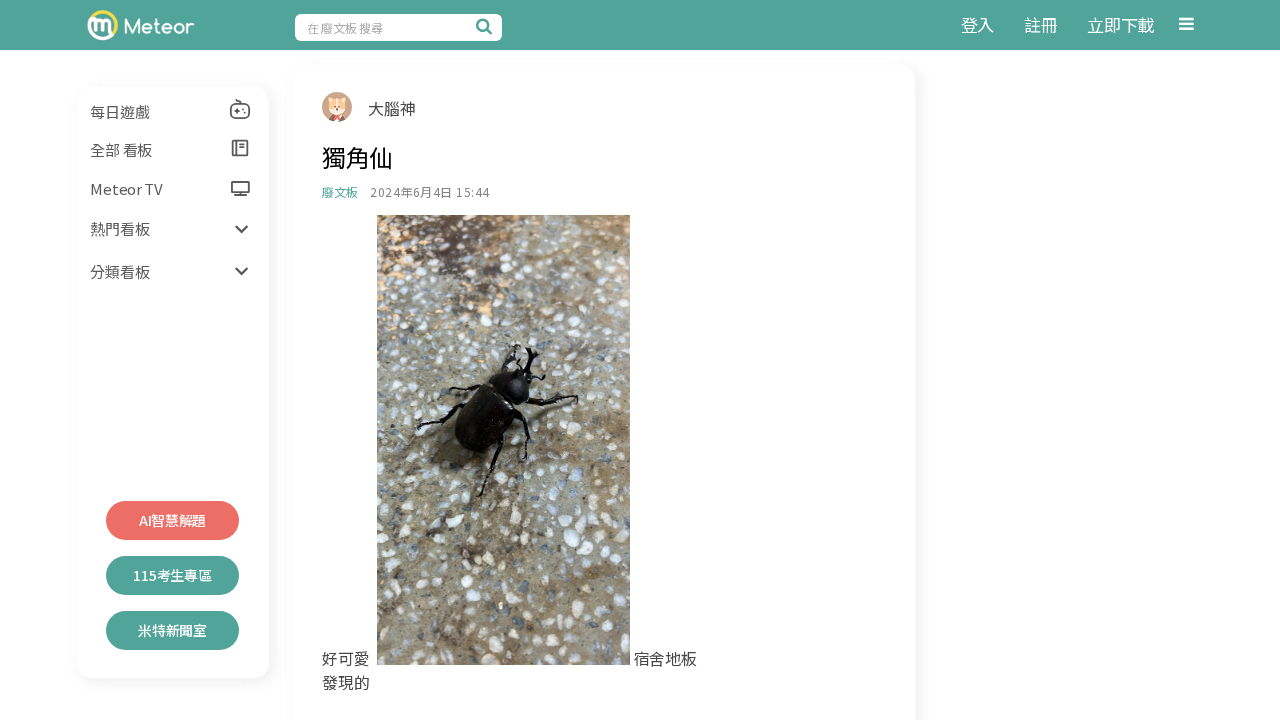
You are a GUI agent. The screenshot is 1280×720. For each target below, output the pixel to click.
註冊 (1040, 24)
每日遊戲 (119, 111)
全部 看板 (121, 149)
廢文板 (339, 191)
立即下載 (1120, 24)
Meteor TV (126, 188)
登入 (977, 24)
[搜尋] (487, 26)
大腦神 (391, 108)
